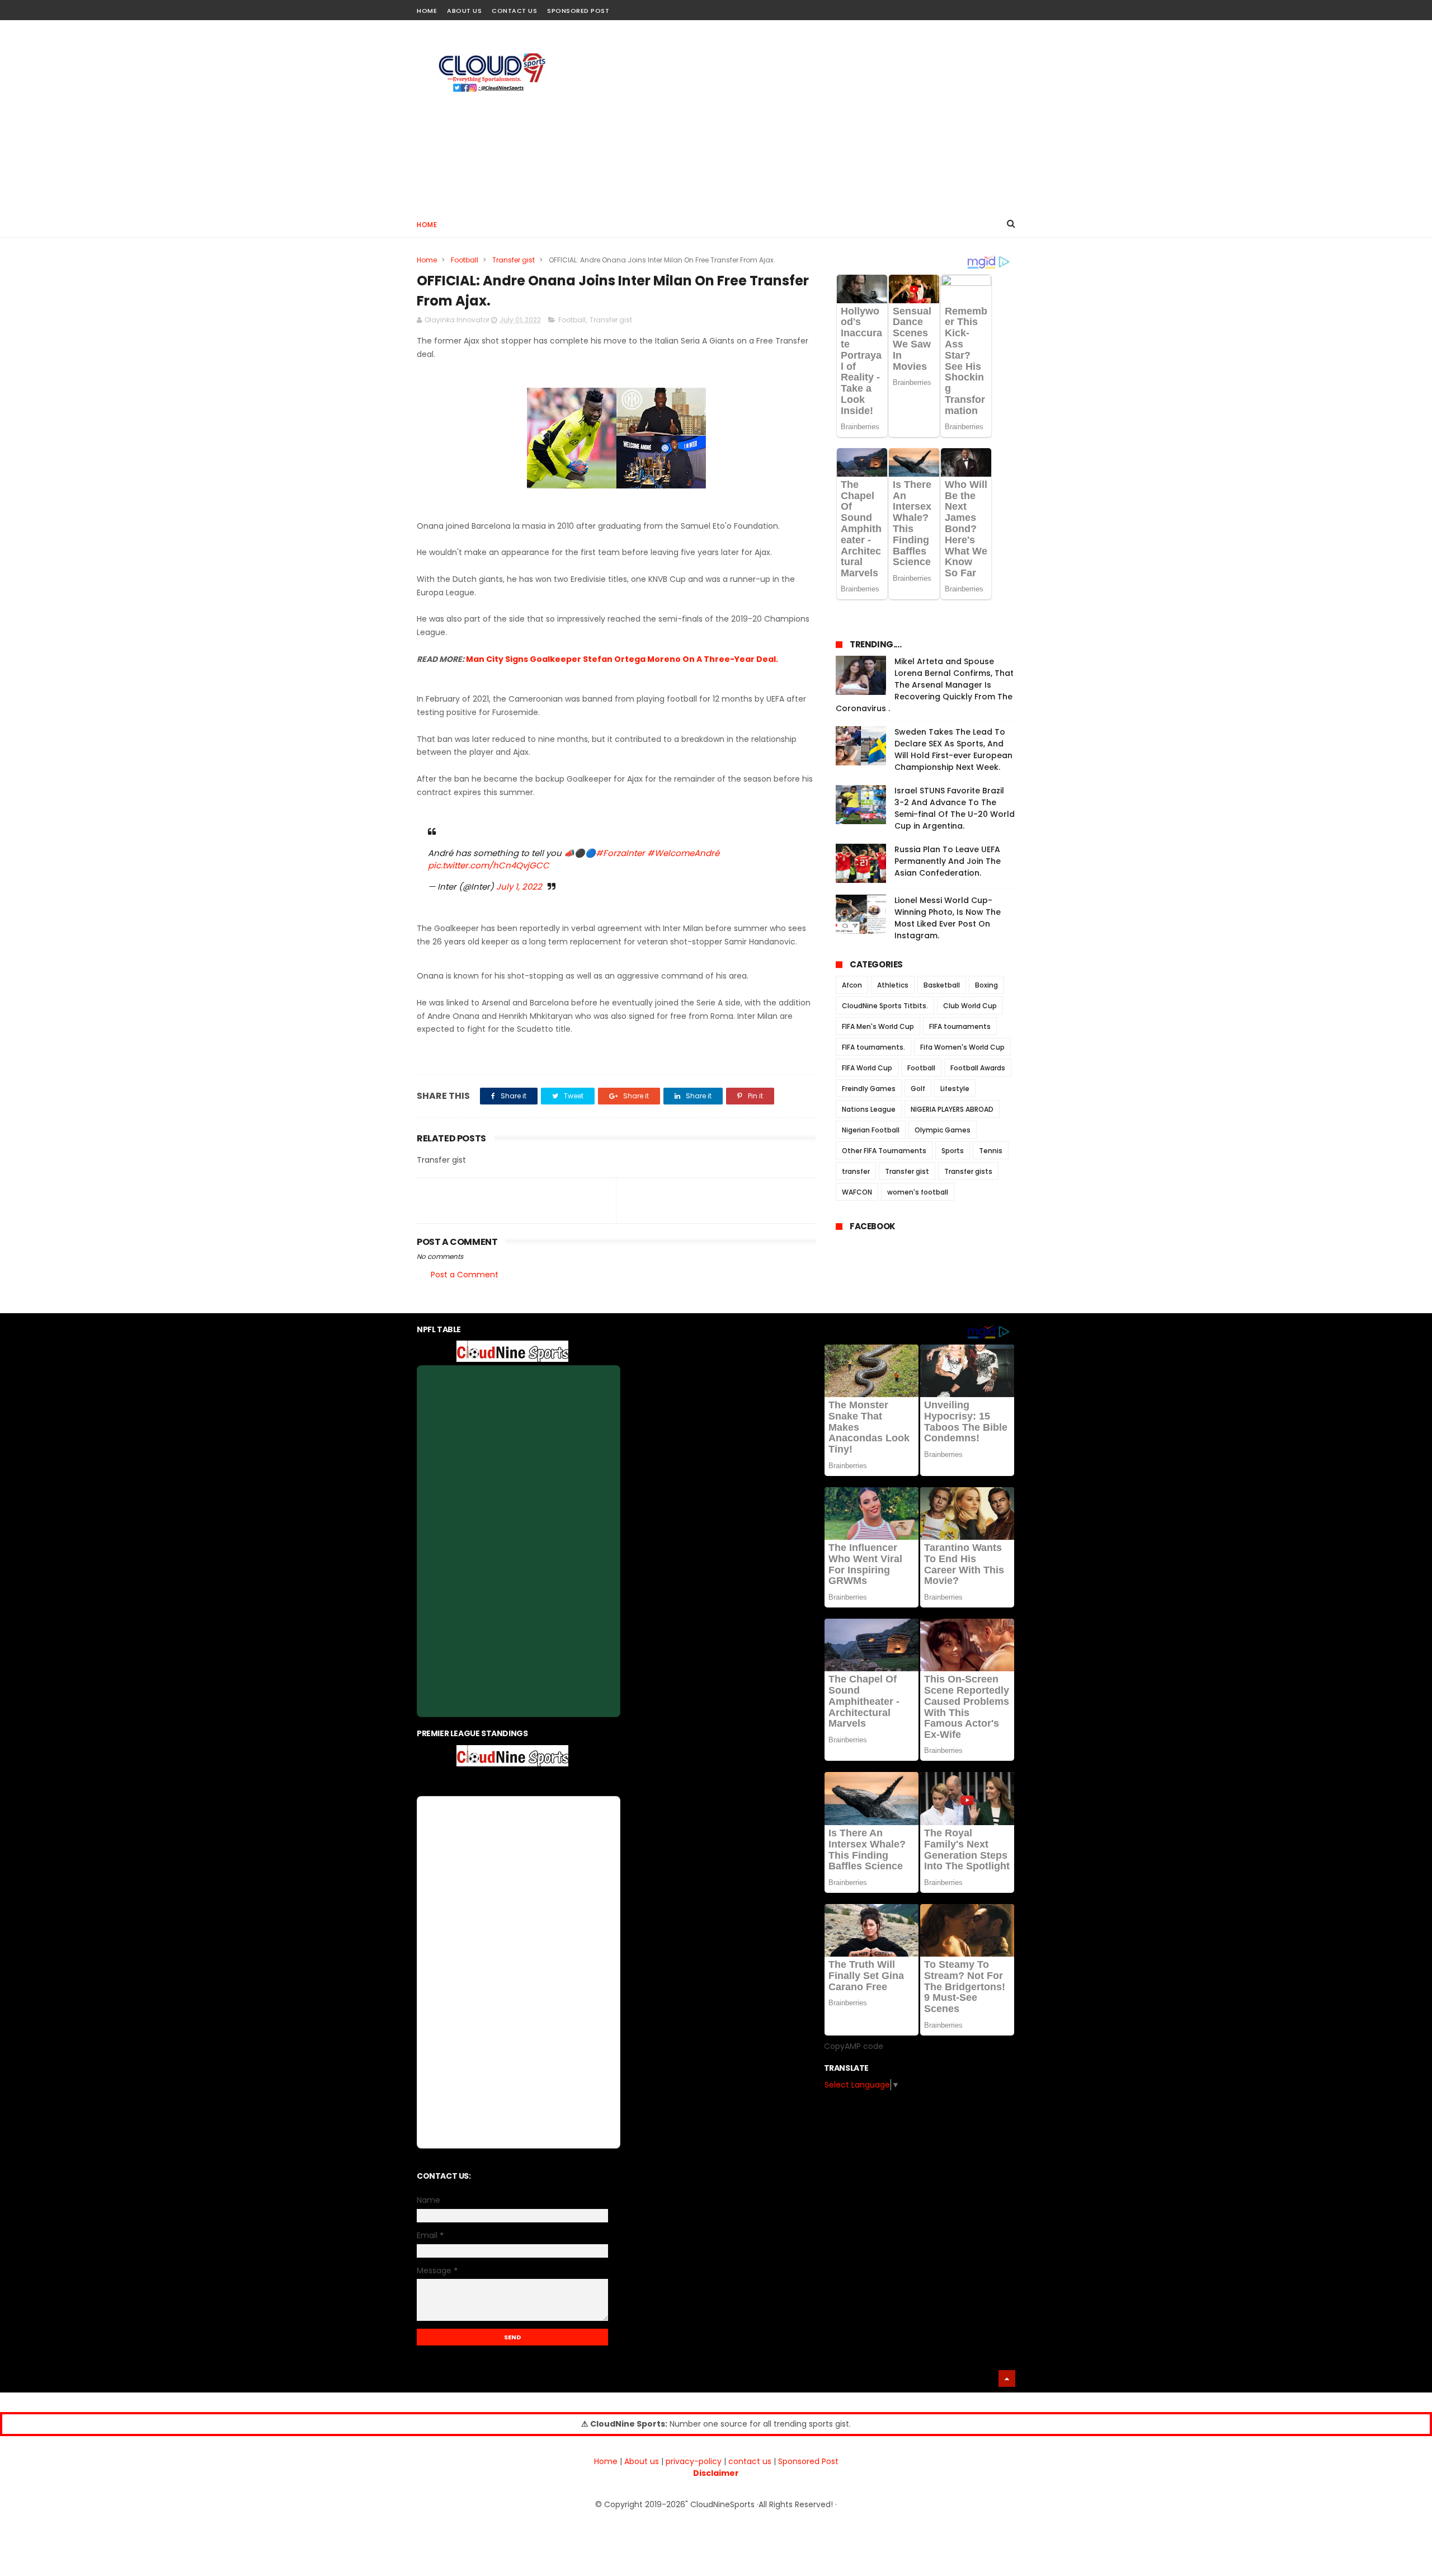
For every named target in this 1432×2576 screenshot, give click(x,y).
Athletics (893, 985)
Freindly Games (869, 1089)
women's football (918, 1192)
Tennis (991, 1151)
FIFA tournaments (960, 1026)
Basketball (942, 985)
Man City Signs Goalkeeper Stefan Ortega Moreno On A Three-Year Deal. (622, 659)
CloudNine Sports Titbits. (885, 1006)
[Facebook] (969, 7)
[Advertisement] (812, 115)
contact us (750, 2461)
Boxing (986, 985)
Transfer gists (968, 1171)
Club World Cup (970, 1006)
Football (465, 260)
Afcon (852, 985)
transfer (856, 1171)
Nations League (869, 1109)
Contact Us (514, 11)
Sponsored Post (578, 11)
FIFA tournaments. (873, 1047)
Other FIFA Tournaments (884, 1151)
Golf (918, 1089)
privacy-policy (694, 2461)
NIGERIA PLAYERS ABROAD (952, 1109)
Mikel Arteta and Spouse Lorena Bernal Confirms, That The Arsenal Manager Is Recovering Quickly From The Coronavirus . (925, 685)
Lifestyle (955, 1089)
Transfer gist (514, 260)
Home (427, 11)
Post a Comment (465, 1275)
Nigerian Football (871, 1130)
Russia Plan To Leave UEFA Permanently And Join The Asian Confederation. (948, 861)
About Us (464, 11)
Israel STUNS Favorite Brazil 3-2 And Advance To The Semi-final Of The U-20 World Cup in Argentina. (955, 808)
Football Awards (978, 1068)
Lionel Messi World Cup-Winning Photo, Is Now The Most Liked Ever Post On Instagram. (948, 918)
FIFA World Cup (867, 1068)
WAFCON (857, 1192)
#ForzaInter (620, 853)
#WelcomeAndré (683, 853)
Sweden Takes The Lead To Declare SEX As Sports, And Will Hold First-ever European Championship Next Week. (953, 749)
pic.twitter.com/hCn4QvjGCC (489, 865)
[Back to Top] (1007, 2378)
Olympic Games (943, 1130)
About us (642, 2461)
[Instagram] (989, 7)
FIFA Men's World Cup (878, 1026)
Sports (953, 1151)
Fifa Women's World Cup (962, 1047)
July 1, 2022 (519, 887)
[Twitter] (1008, 7)
